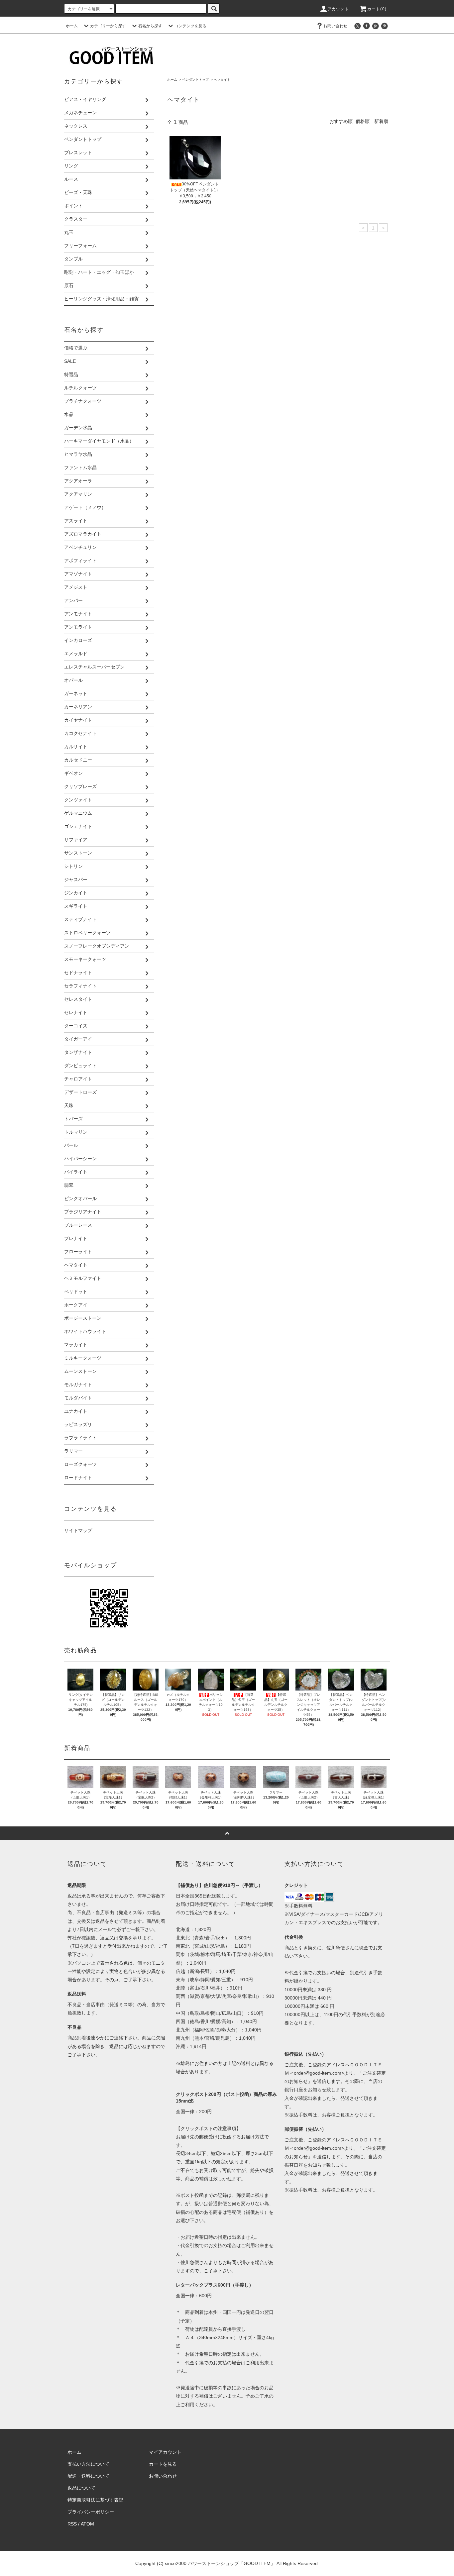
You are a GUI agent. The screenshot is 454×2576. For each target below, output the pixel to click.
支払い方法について (88, 2464)
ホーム (72, 26)
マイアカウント (165, 2452)
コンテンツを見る (190, 26)
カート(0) (377, 9)
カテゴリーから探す (108, 26)
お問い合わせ (335, 26)
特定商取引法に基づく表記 (95, 2500)
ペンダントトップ (195, 80)
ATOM (87, 2524)
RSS (72, 2524)
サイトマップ (78, 1530)
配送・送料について (88, 2476)
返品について (81, 2488)
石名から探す (150, 26)
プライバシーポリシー (91, 2512)
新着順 (381, 121)
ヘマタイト (222, 80)
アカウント (338, 9)
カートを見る (163, 2464)
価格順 (363, 121)
